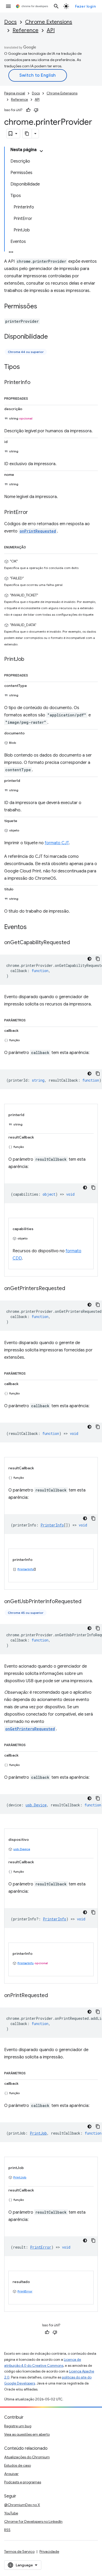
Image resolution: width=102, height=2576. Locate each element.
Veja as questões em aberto (27, 2434)
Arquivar (11, 2474)
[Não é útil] (36, 110)
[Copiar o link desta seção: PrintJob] (30, 660)
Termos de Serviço (19, 2551)
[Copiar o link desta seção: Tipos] (25, 367)
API (51, 30)
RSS (7, 2530)
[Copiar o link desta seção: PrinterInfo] (36, 383)
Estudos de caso (18, 2465)
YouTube (11, 2513)
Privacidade (49, 2551)
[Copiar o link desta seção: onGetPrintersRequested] (70, 1289)
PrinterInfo (26, 1569)
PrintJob (20, 2177)
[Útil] (28, 110)
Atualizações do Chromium (27, 2457)
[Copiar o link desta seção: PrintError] (33, 513)
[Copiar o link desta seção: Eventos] (32, 927)
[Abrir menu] (8, 6)
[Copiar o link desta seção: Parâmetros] (31, 1019)
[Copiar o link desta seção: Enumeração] (31, 546)
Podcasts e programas (23, 2482)
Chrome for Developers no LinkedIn (33, 2521)
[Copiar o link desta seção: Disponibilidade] (53, 337)
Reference (25, 30)
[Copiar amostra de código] (98, 959)
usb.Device (22, 1849)
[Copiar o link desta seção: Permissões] (42, 307)
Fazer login (86, 6)
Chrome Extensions (49, 22)
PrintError (25, 2291)
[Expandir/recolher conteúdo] (41, 151)
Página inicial (15, 93)
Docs (10, 22)
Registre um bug (18, 2426)
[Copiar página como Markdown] (27, 134)
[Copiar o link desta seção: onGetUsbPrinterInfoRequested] (87, 1602)
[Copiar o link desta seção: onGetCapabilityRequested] (75, 943)
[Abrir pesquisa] (56, 6)
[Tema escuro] (89, 959)
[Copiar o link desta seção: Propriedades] (33, 398)
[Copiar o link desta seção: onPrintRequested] (53, 1996)
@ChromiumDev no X (22, 2505)
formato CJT (57, 843)
